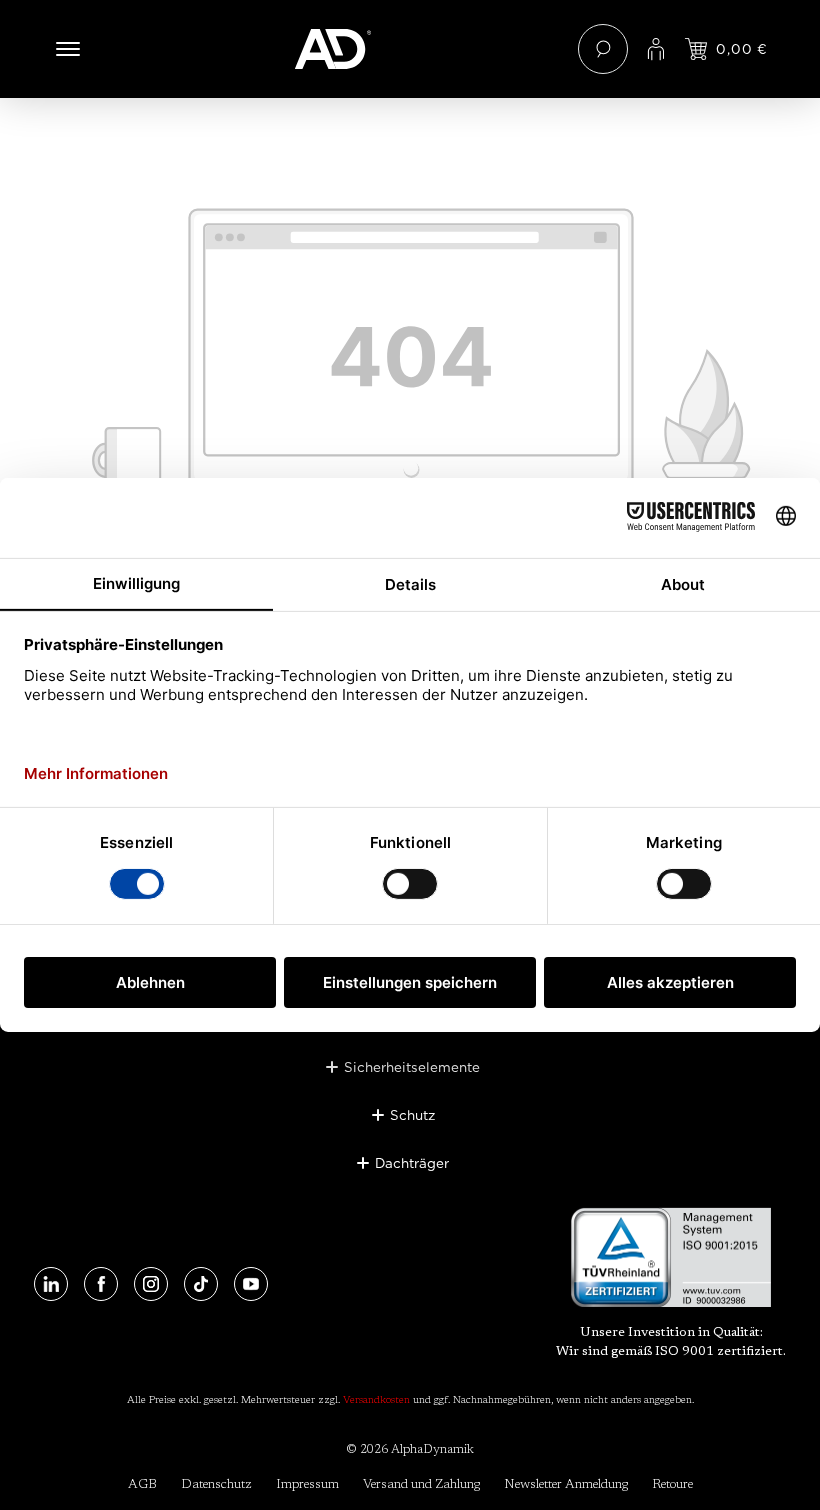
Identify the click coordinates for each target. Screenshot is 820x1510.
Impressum (307, 1484)
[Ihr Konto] (656, 49)
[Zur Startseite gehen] (410, 49)
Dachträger (412, 1163)
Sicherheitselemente (412, 1067)
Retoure (672, 1484)
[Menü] (68, 49)
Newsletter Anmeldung (566, 1484)
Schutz (412, 1115)
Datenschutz (216, 1484)
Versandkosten (376, 1401)
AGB (142, 1484)
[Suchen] (603, 49)
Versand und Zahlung (421, 1484)
